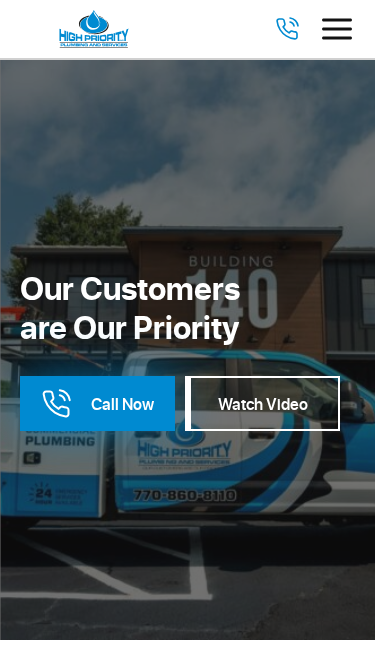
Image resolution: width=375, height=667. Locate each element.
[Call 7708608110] (287, 29)
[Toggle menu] (337, 29)
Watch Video (263, 403)
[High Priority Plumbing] (94, 29)
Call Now (122, 403)
